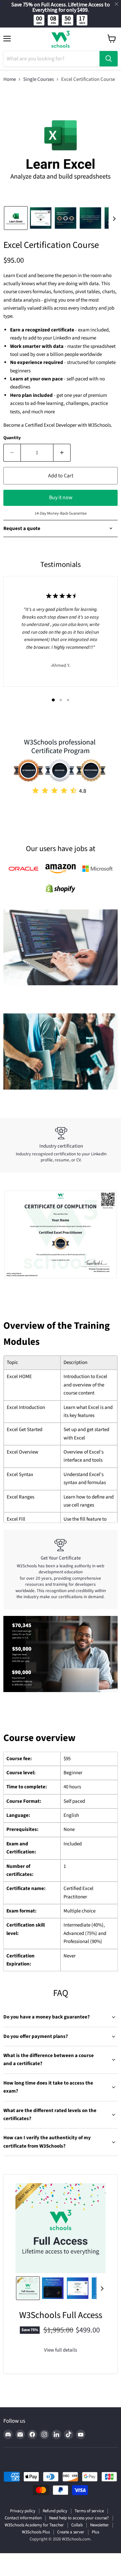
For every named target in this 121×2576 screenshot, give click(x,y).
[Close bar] (117, 4)
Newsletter (99, 2525)
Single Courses (38, 79)
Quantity (12, 438)
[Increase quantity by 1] (62, 453)
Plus (95, 2532)
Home (10, 79)
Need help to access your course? (79, 2518)
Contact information (23, 2518)
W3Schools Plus (36, 2532)
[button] (16, 218)
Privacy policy (23, 2511)
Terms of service (89, 2511)
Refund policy (55, 2511)
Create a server (71, 2532)
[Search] (109, 59)
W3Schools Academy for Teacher (34, 2525)
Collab (77, 2525)
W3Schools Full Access (61, 2315)
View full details (61, 2350)
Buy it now (61, 497)
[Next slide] (114, 218)
